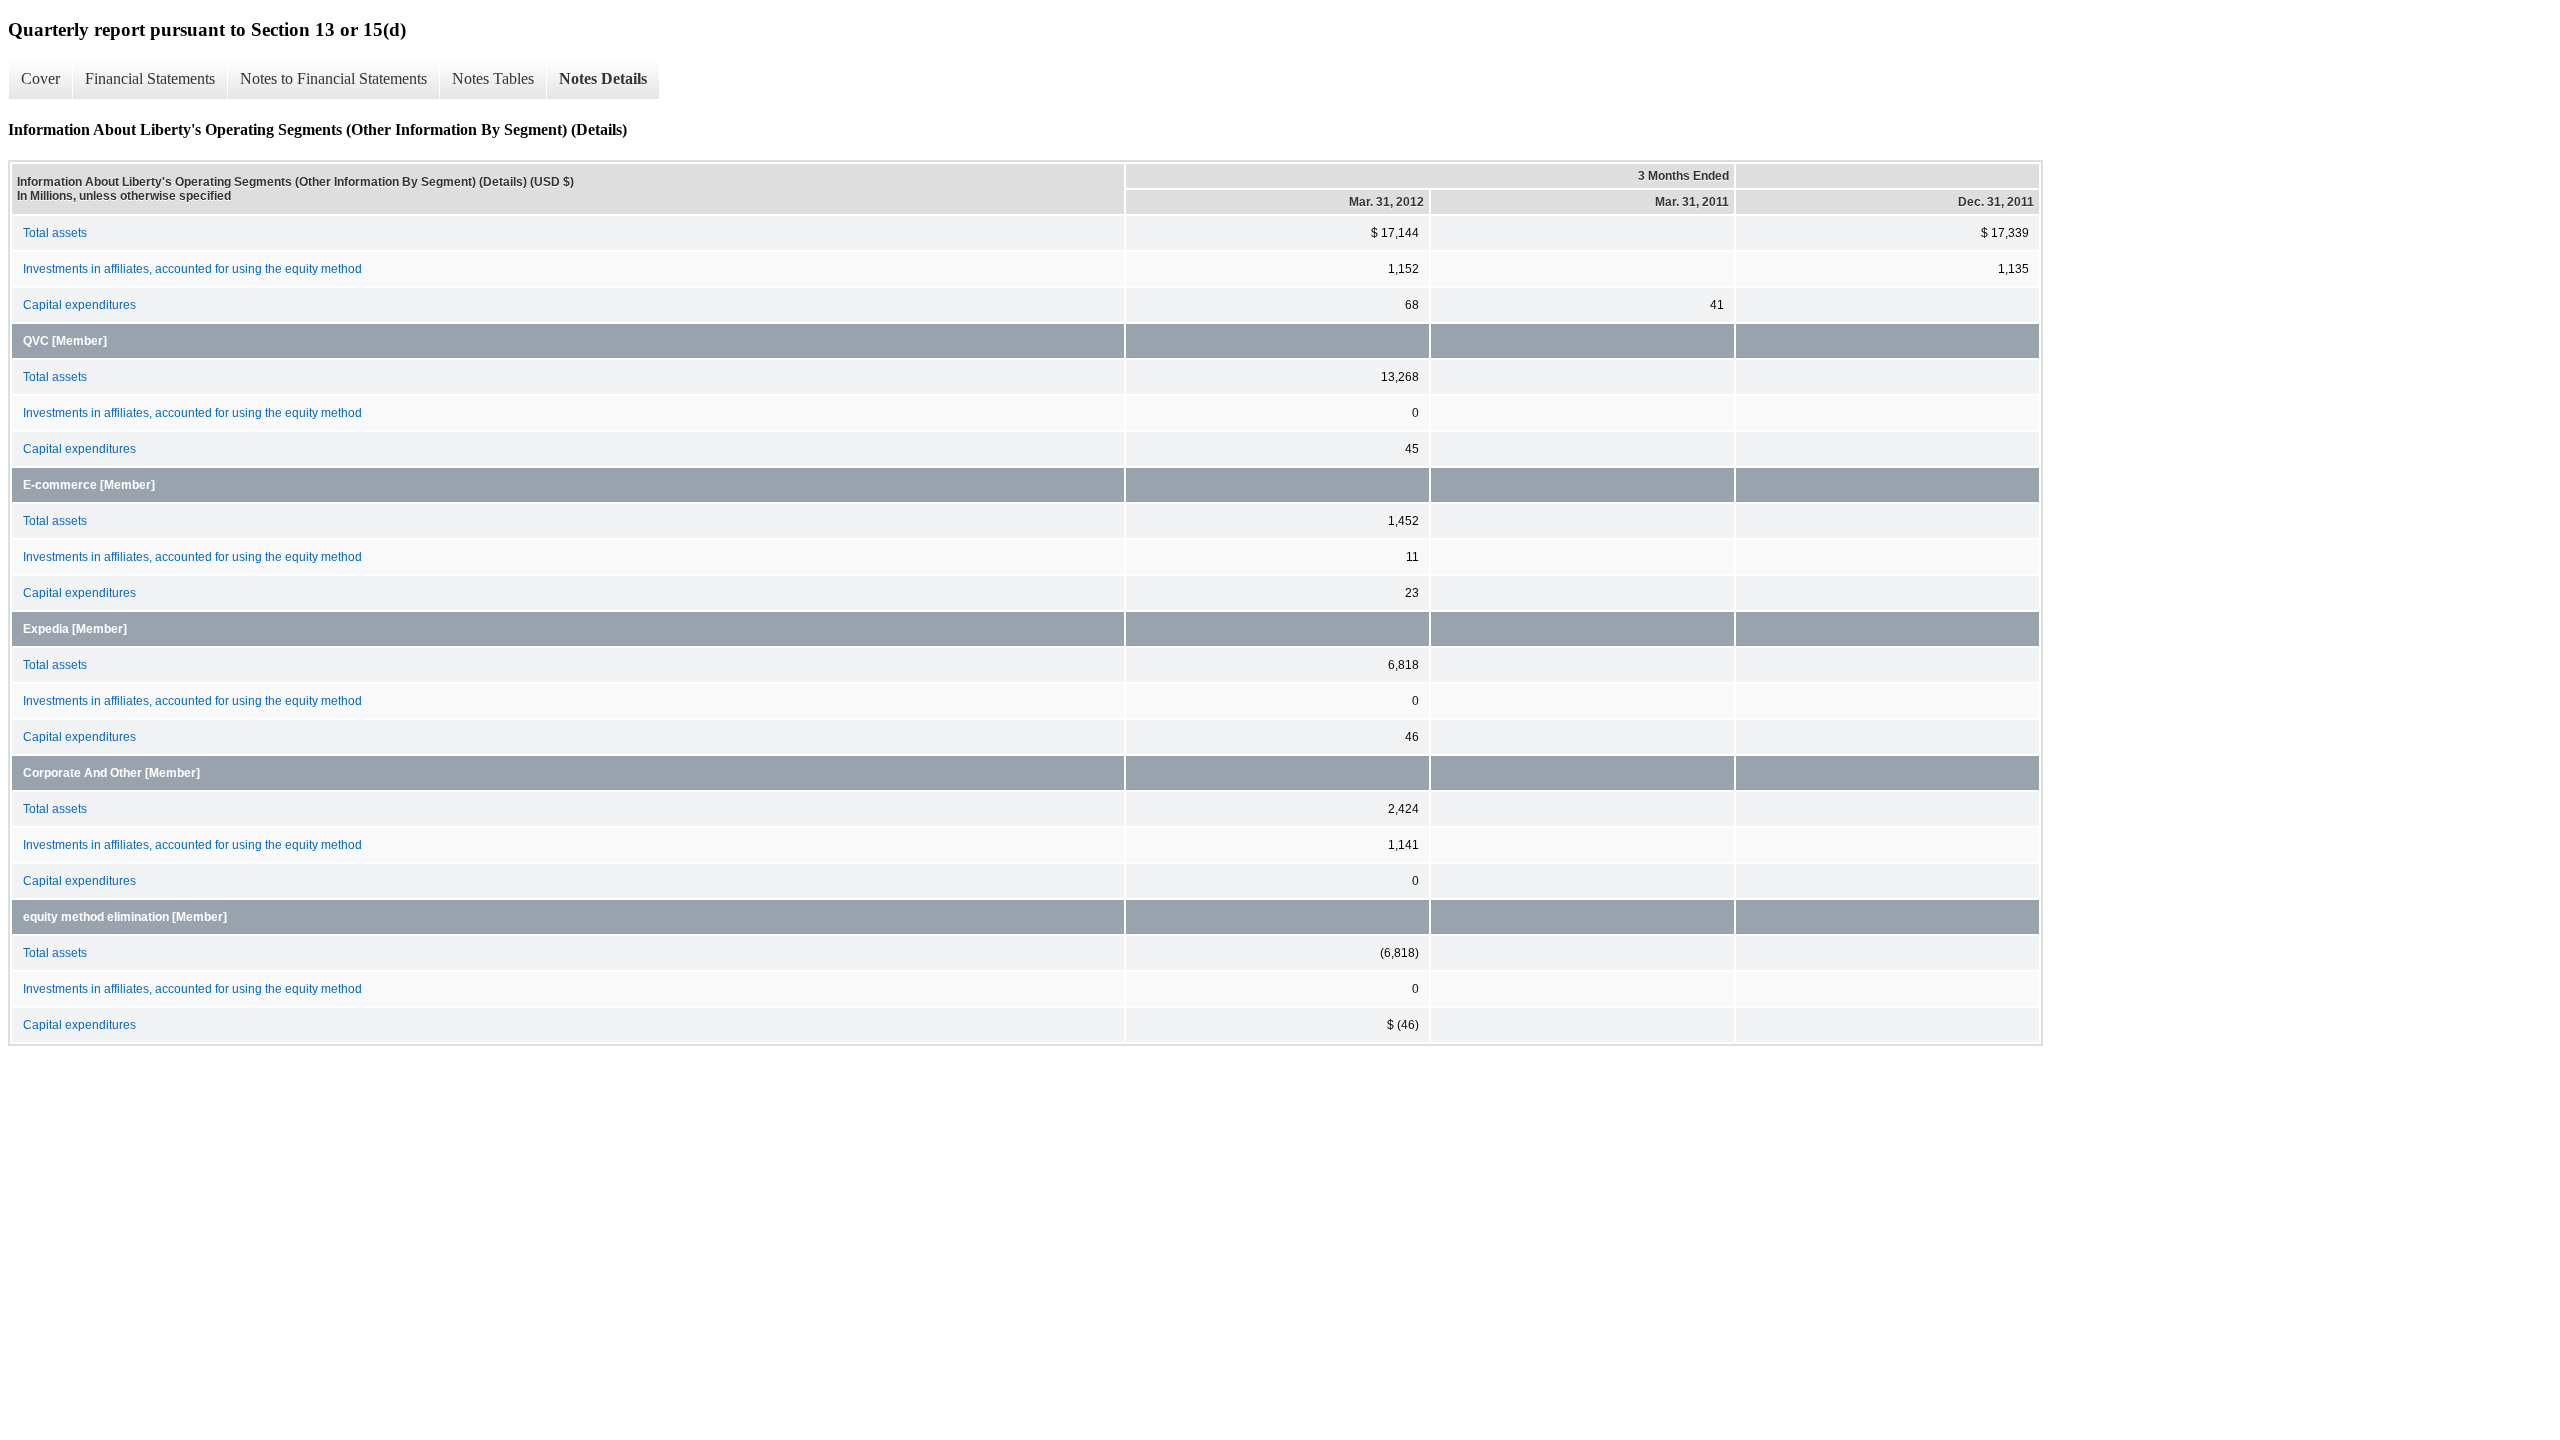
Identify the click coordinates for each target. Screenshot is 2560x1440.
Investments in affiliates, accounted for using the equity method (192, 269)
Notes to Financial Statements (333, 78)
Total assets (55, 233)
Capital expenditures (79, 305)
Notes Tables (493, 78)
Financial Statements (150, 78)
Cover (40, 78)
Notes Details (603, 78)
